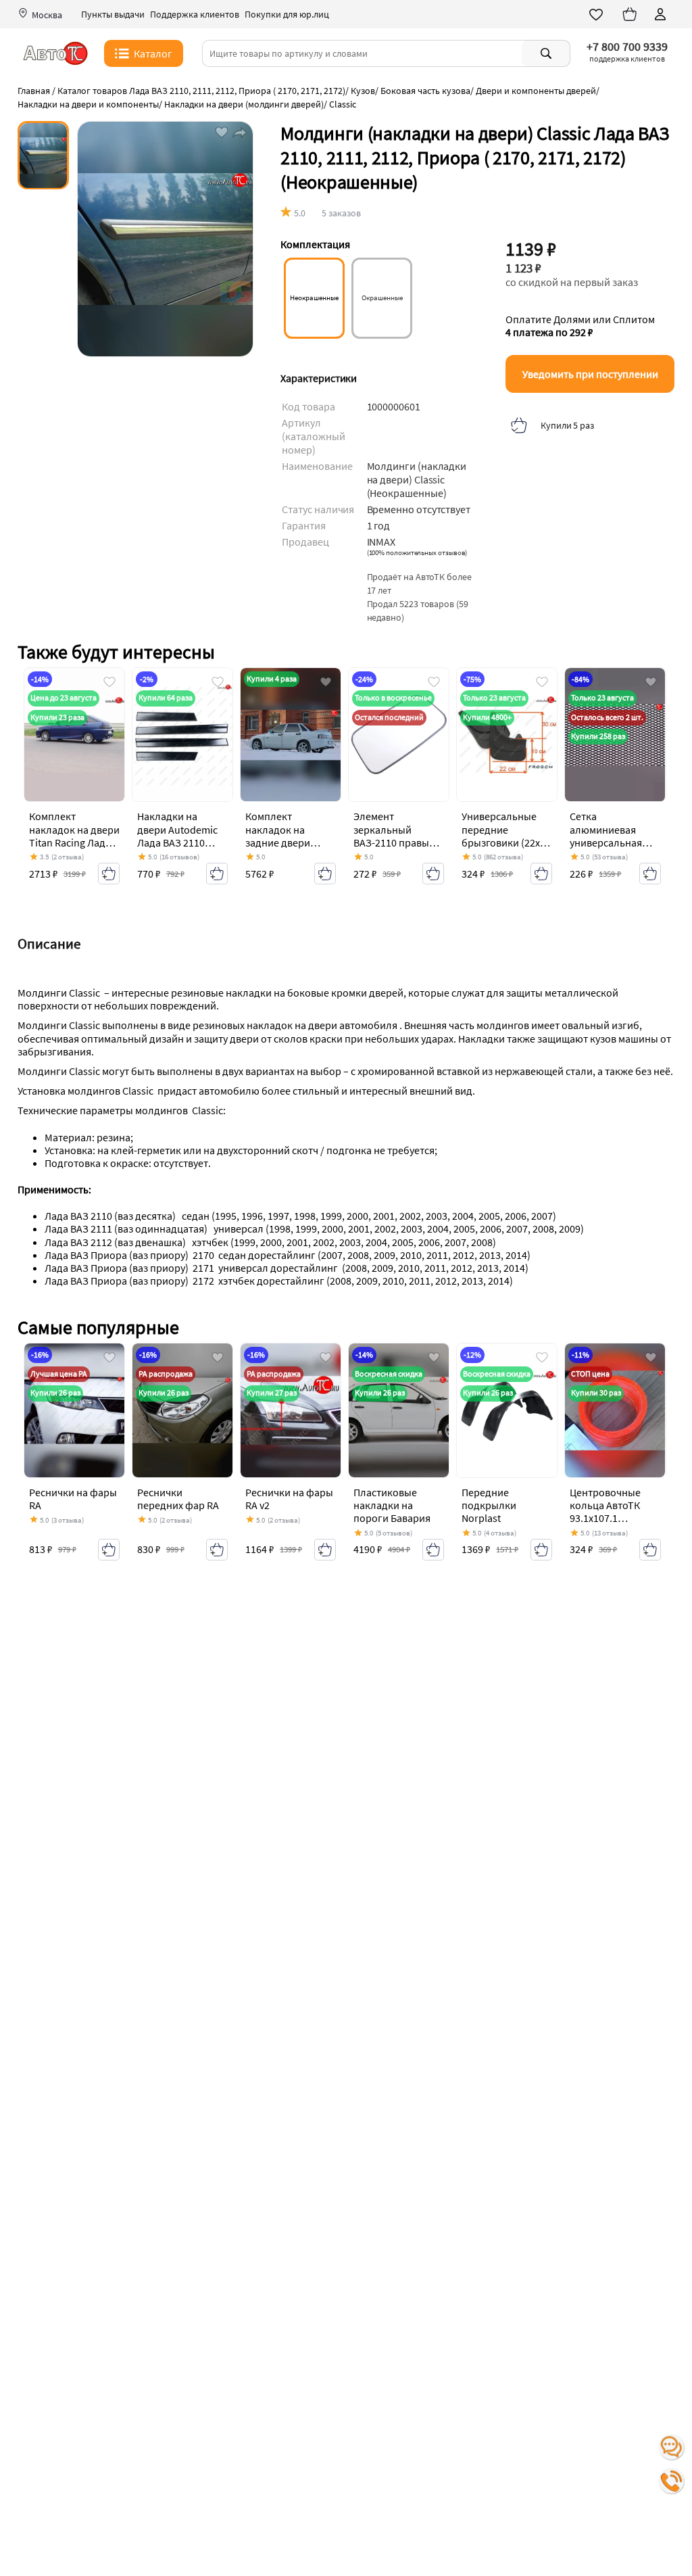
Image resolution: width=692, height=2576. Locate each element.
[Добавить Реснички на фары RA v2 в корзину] (325, 1550)
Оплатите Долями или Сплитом (580, 326)
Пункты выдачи (113, 15)
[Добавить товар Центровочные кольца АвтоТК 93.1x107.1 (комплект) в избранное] (651, 1358)
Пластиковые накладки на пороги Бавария (392, 1505)
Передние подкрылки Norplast (489, 1505)
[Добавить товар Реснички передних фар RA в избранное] (218, 1358)
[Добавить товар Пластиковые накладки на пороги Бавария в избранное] (434, 1358)
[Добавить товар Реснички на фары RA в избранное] (109, 1358)
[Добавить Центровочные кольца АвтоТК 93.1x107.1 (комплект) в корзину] (650, 1550)
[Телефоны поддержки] (672, 2481)
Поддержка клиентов (195, 15)
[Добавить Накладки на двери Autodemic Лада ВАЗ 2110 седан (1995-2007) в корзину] (217, 874)
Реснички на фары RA (73, 1499)
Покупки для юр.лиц (287, 15)
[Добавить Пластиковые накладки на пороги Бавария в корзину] (433, 1550)
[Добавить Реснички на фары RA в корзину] (109, 1550)
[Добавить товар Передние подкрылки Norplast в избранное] (542, 1358)
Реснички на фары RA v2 (289, 1499)
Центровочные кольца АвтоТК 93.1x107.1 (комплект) (605, 1512)
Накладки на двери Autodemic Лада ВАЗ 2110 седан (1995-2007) (179, 836)
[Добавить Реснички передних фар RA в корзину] (217, 1550)
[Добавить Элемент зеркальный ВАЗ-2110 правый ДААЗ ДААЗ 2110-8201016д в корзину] (433, 874)
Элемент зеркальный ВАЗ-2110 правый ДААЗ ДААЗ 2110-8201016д (394, 842)
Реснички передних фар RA (178, 1499)
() (417, 552)
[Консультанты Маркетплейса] (672, 2448)
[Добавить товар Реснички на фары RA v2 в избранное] (326, 1358)
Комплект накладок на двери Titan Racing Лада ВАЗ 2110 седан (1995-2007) (74, 842)
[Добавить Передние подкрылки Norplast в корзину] (541, 1550)
